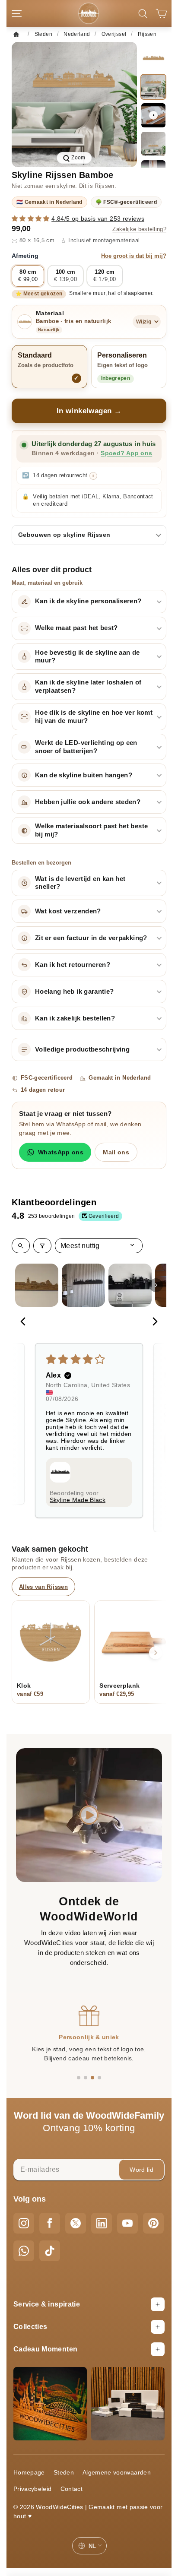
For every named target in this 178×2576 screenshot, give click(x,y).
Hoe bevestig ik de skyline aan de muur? (87, 657)
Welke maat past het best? (76, 628)
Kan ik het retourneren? (73, 965)
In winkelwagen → (89, 411)
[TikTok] (50, 2251)
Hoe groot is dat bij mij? (134, 256)
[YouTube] (127, 2223)
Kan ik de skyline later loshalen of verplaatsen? (88, 686)
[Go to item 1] (37, 1285)
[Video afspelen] (153, 115)
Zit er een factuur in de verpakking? (91, 938)
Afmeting (89, 256)
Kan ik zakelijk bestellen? (75, 1018)
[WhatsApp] (24, 2251)
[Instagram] (24, 2223)
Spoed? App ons (126, 453)
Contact (72, 2489)
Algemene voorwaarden (117, 2472)
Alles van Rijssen (43, 1587)
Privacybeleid (33, 2489)
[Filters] (42, 1246)
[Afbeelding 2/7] (153, 87)
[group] (74, 105)
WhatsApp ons (61, 1152)
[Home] (19, 34)
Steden (64, 2472)
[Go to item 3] (130, 1285)
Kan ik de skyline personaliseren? (88, 601)
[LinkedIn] (102, 2223)
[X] (76, 2223)
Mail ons (116, 1152)
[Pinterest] (153, 2223)
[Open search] (21, 1246)
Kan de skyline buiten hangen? (84, 775)
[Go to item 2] (83, 1285)
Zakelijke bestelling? (139, 229)
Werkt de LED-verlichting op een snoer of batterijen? (86, 747)
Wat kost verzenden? (68, 911)
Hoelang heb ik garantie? (74, 992)
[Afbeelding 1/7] (153, 58)
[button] (32, 219)
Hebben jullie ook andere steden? (88, 802)
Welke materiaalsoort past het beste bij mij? (91, 830)
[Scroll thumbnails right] (156, 1285)
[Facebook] (50, 2223)
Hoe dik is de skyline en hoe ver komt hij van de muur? (94, 717)
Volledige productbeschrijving (82, 1049)
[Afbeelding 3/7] (153, 144)
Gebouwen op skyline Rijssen (64, 535)
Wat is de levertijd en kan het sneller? (80, 883)
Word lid (141, 2170)
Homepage (29, 2472)
